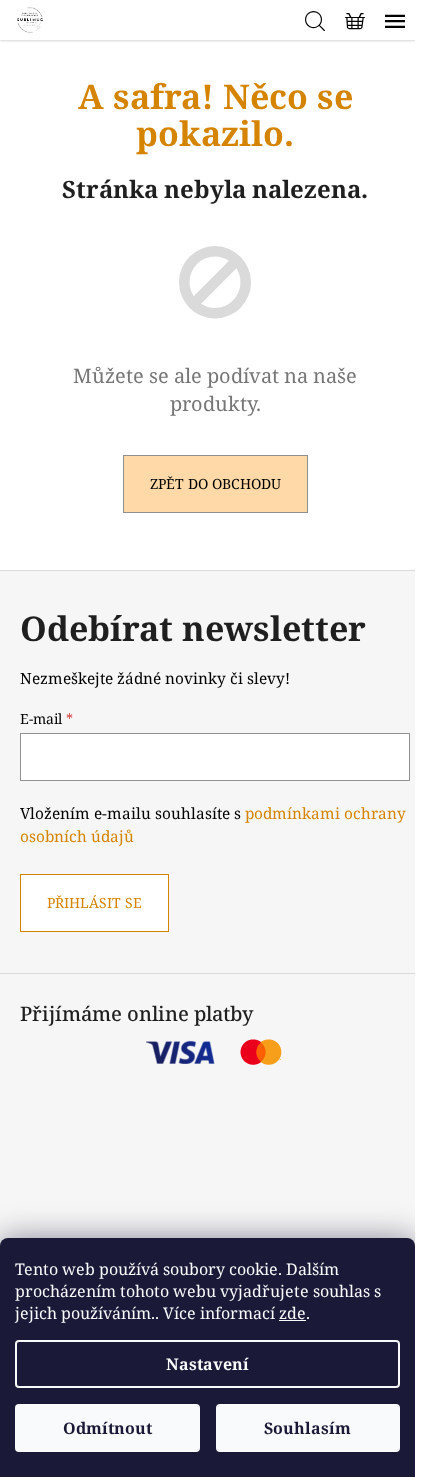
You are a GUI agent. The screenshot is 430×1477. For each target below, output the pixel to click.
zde (292, 1313)
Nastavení (207, 1364)
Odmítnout (107, 1428)
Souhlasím (307, 1428)
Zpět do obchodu (215, 483)
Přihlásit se (94, 902)
